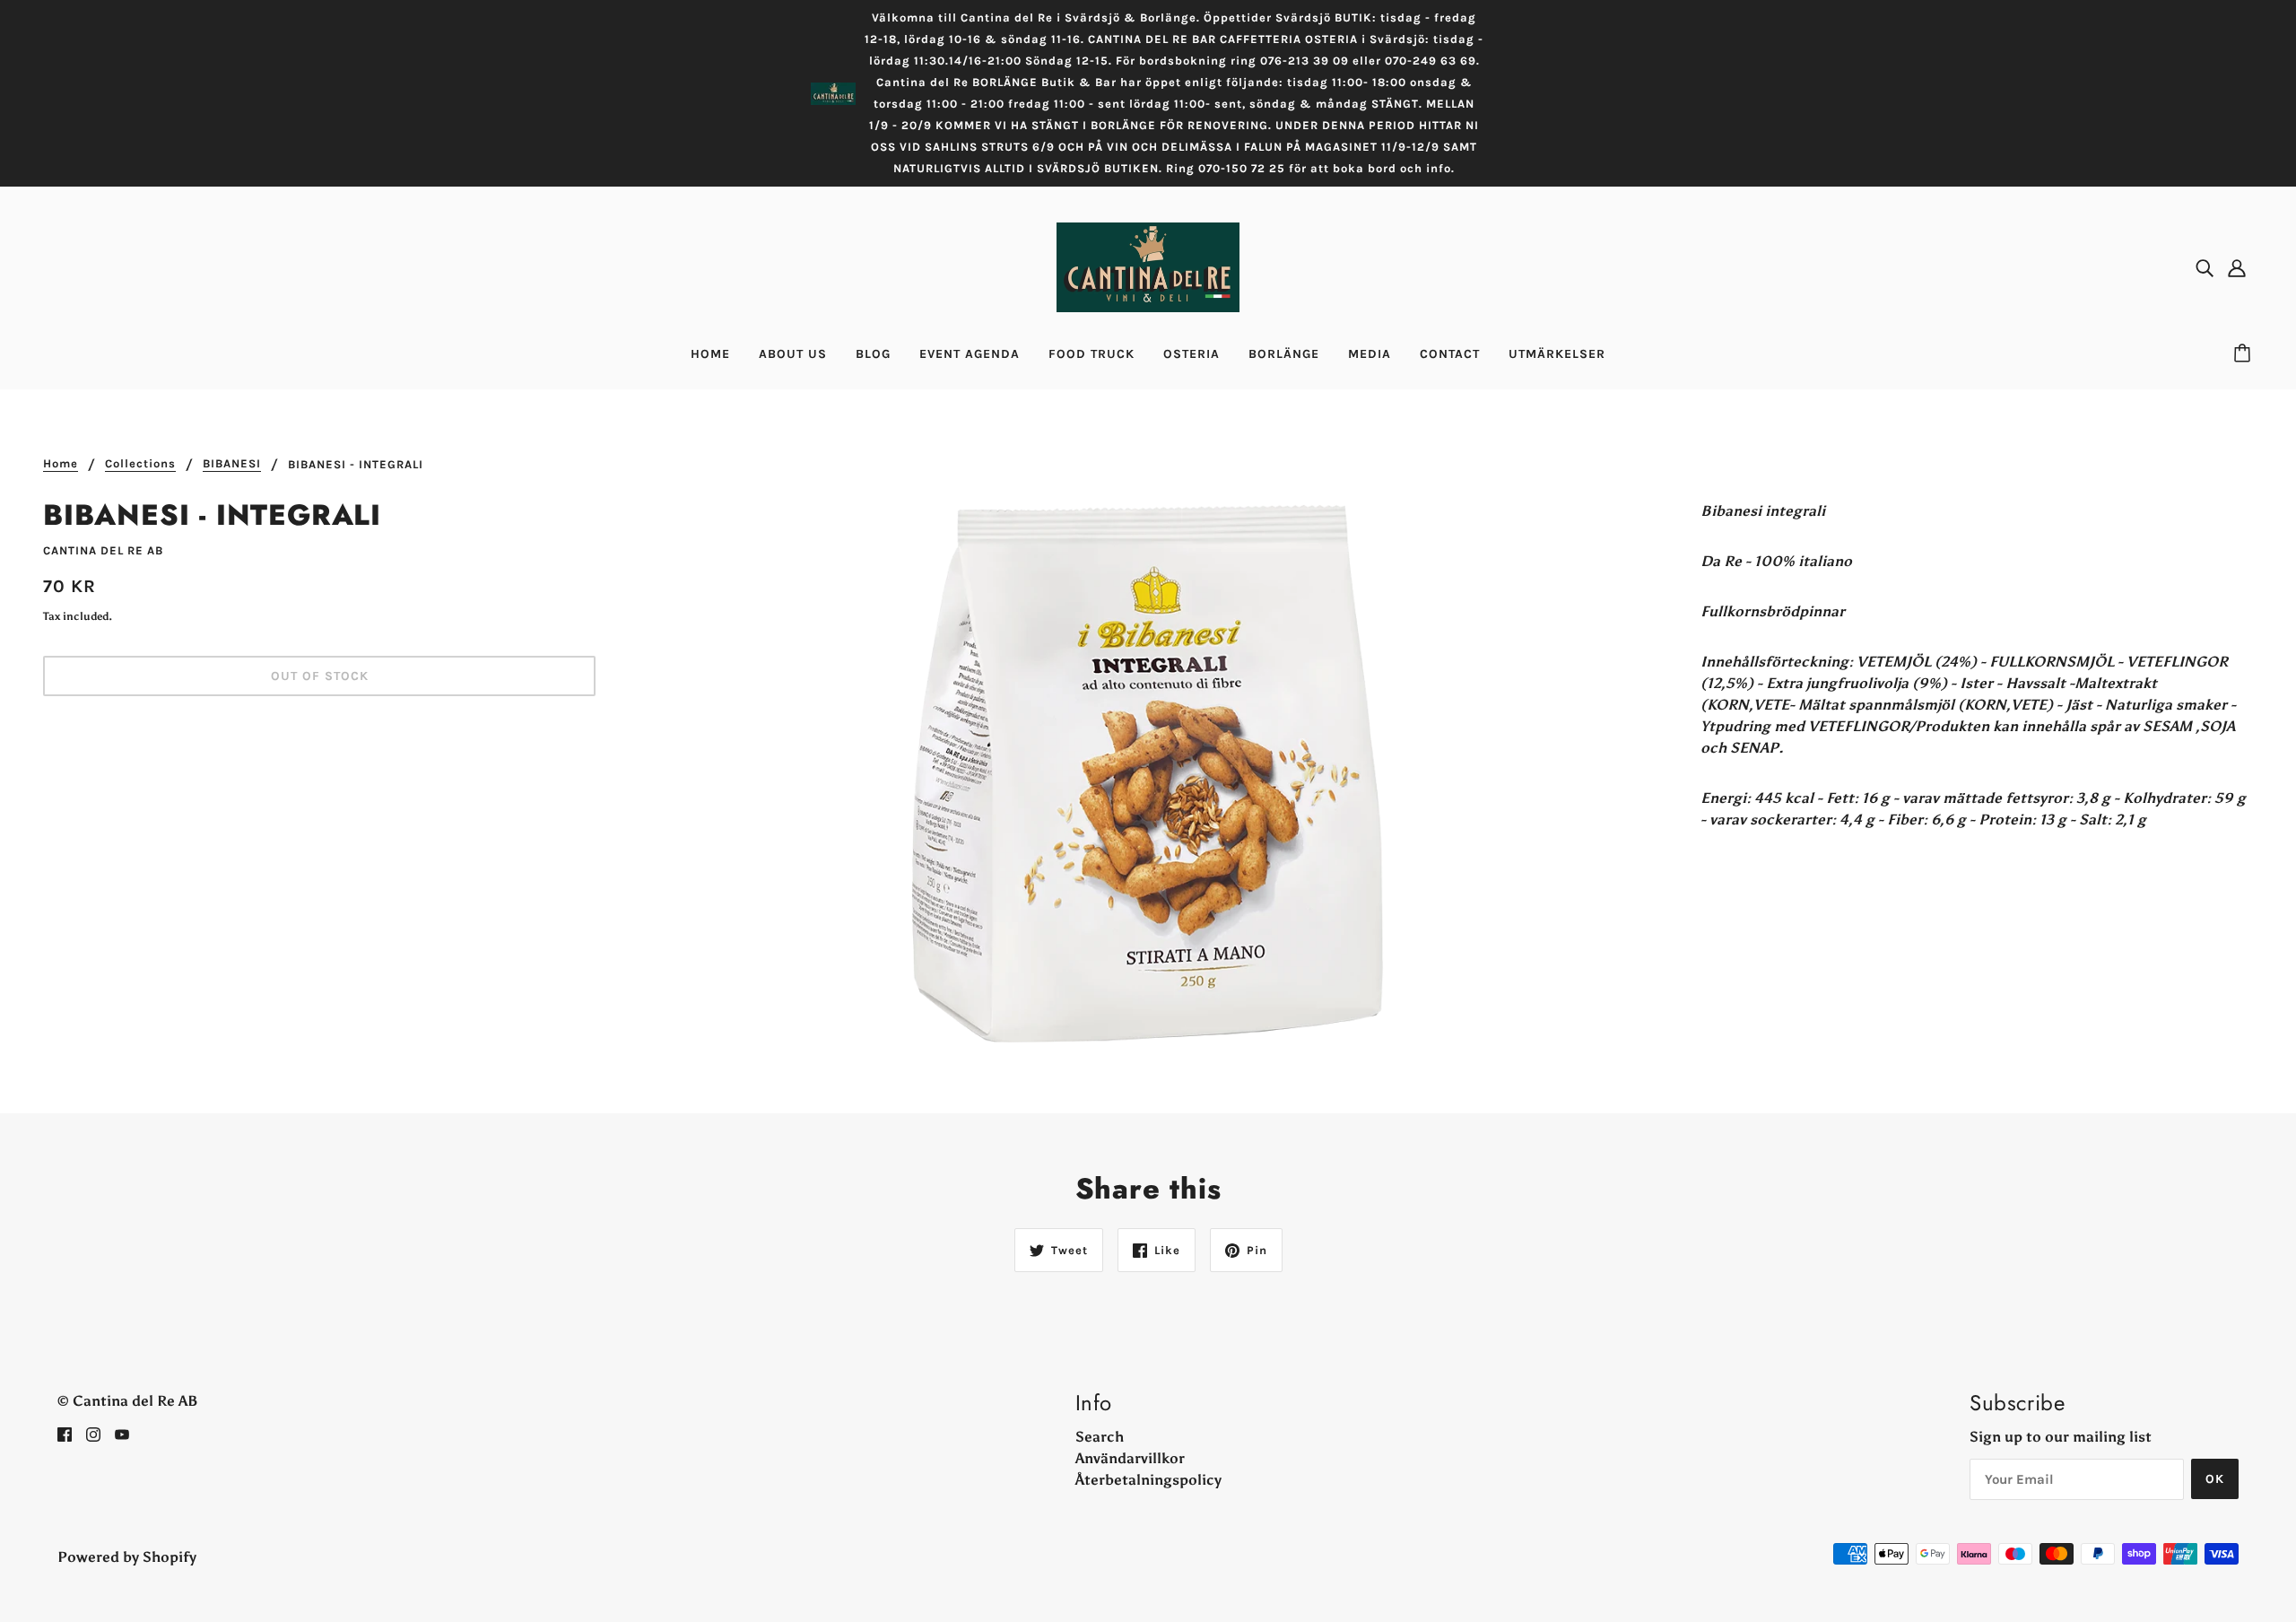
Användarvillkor (1130, 1458)
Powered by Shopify (127, 1557)
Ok (2215, 1479)
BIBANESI (232, 464)
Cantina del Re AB (103, 550)
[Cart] (2245, 354)
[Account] (2237, 267)
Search (1100, 1437)
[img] (2205, 267)
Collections (140, 464)
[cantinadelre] (1148, 266)
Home (61, 464)
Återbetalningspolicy (1148, 1480)
